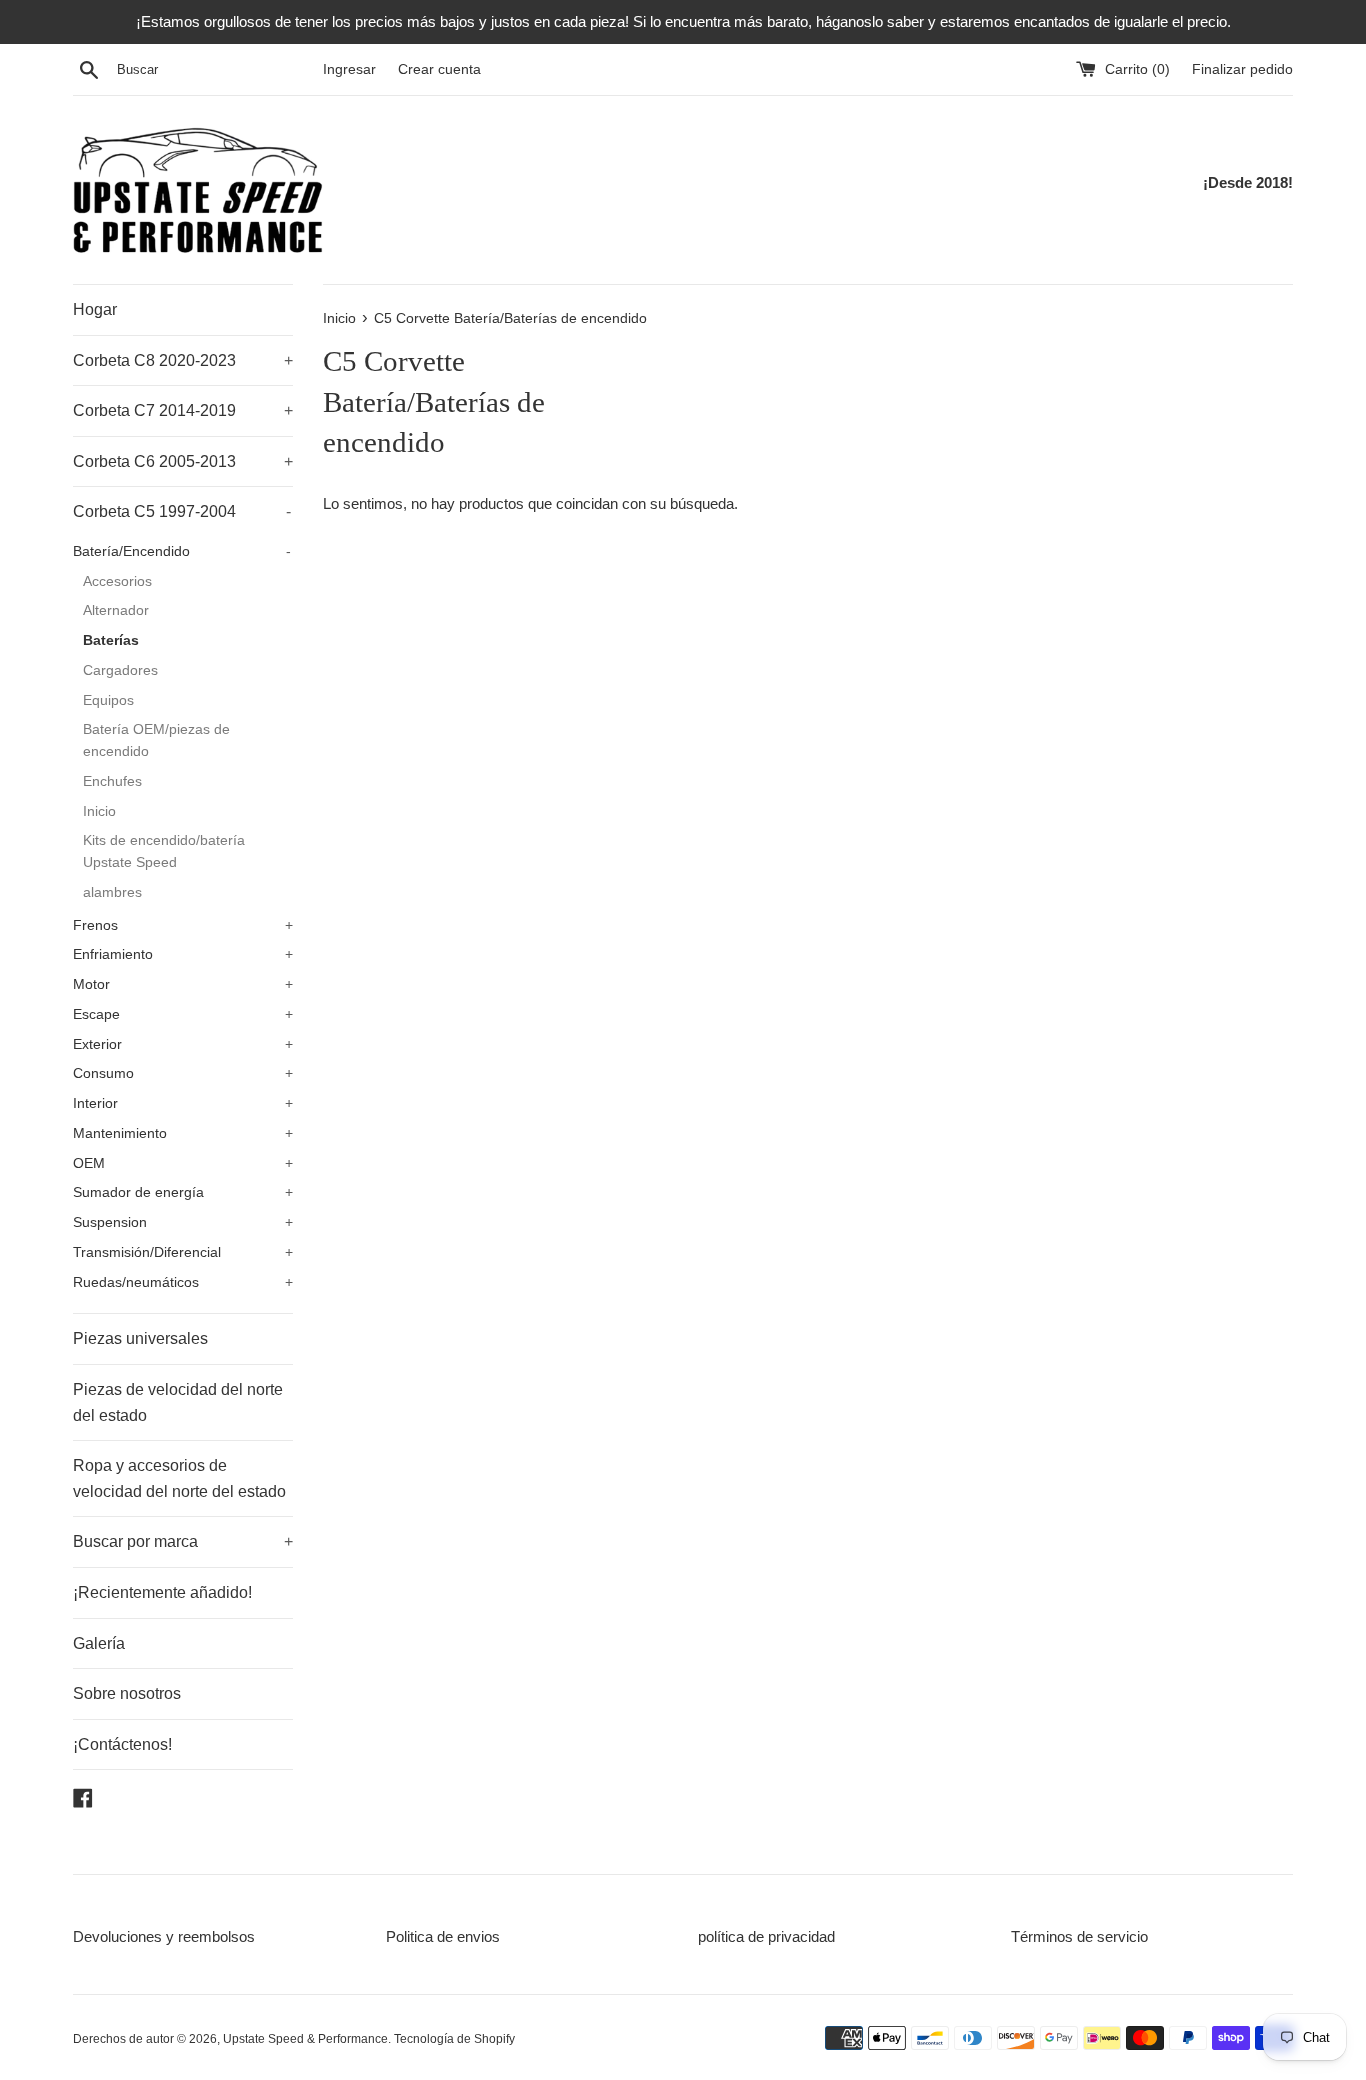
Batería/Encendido (182, 551)
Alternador (116, 610)
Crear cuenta (439, 69)
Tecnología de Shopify (454, 2039)
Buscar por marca (183, 1541)
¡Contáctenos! (122, 1744)
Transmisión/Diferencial (183, 1252)
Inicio (99, 811)
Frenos (183, 925)
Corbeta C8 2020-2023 (183, 360)
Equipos (108, 700)
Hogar (95, 309)
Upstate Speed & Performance (305, 2039)
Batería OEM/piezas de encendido (156, 740)
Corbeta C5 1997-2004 (182, 511)
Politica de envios (443, 1936)
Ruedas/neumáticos (183, 1282)
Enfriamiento (183, 954)
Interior (183, 1103)
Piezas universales (140, 1338)
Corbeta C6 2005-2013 (183, 461)
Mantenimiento (183, 1133)
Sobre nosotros (127, 1693)
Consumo (183, 1073)
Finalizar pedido (1242, 69)
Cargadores (120, 670)
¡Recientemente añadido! (162, 1592)
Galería (99, 1643)
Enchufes (112, 781)
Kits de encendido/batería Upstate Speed (164, 851)
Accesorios (117, 581)
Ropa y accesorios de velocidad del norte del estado (179, 1478)
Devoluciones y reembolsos (164, 1936)
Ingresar (349, 69)
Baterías (111, 640)
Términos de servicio (1079, 1936)
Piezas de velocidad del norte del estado (178, 1402)
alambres (112, 892)
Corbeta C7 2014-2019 (183, 410)
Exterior (183, 1044)
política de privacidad (766, 1936)
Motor (183, 984)
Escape (183, 1014)
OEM (183, 1163)
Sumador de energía (183, 1192)
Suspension (183, 1222)
